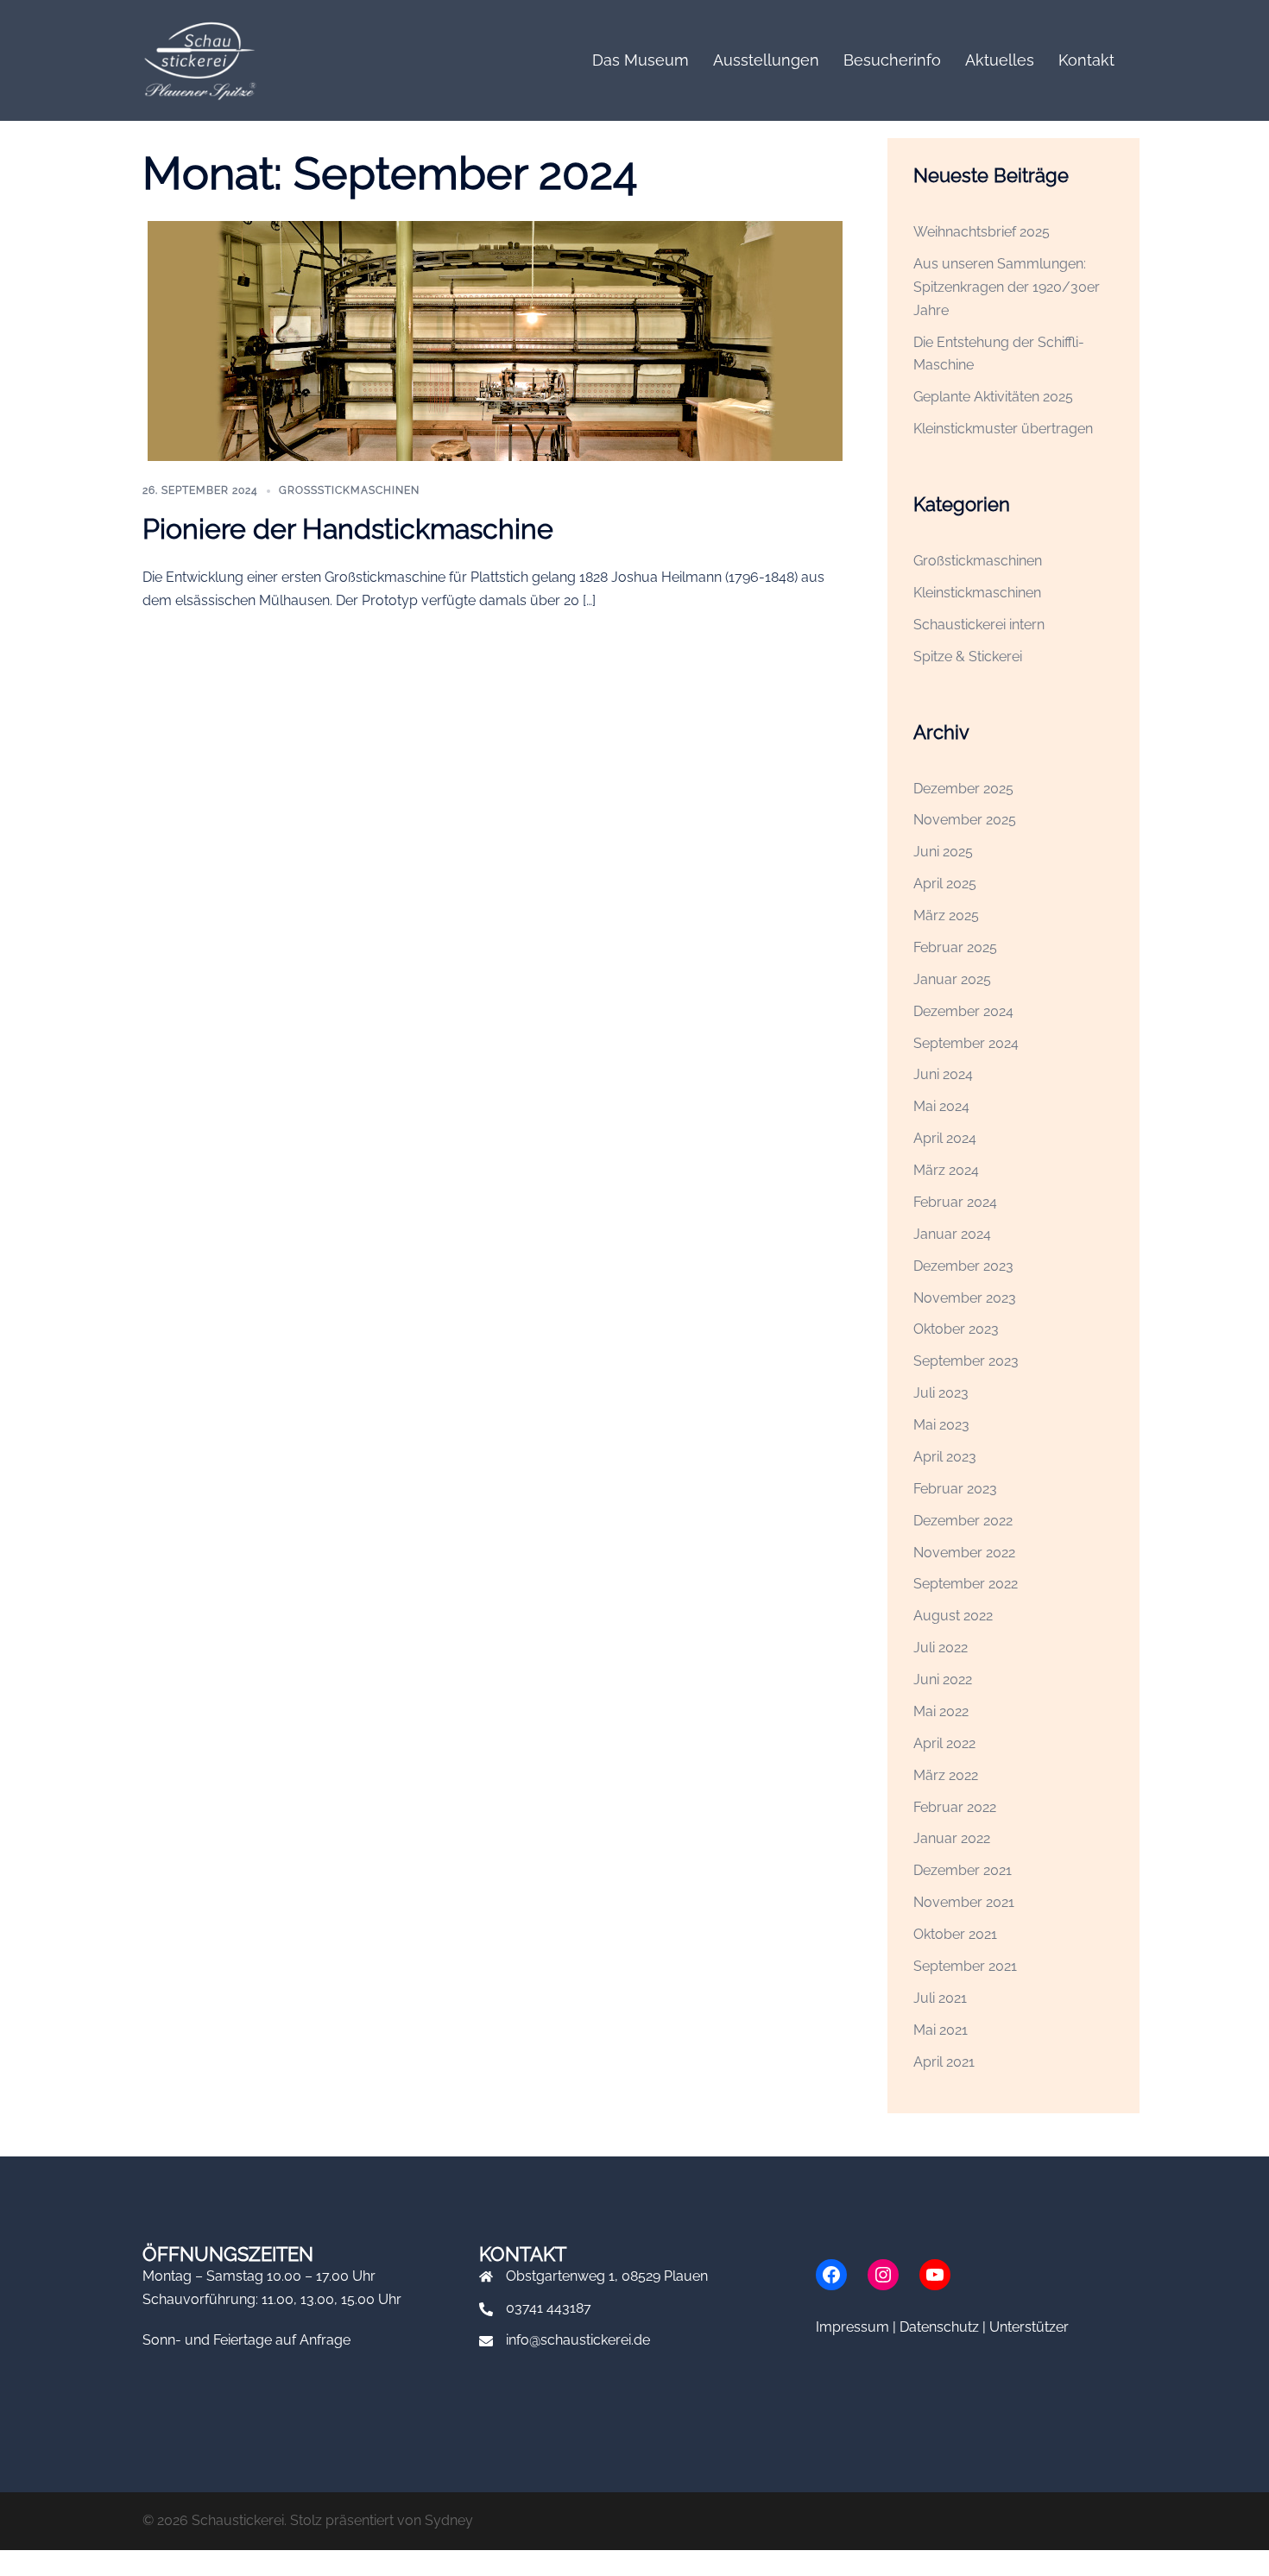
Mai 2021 (941, 2030)
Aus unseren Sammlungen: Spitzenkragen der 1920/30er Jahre (1007, 287)
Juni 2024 (943, 1074)
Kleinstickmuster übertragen (1003, 429)
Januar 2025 (952, 979)
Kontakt (1086, 60)
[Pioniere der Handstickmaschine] (495, 341)
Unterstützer (1029, 2327)
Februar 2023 (955, 1489)
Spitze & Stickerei (968, 657)
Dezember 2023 (963, 1266)
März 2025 (946, 915)
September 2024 (966, 1043)
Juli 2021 (940, 1998)
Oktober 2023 (956, 1329)
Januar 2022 (952, 1838)
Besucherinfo (892, 60)
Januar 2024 (952, 1234)
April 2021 (944, 2062)
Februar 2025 (955, 947)
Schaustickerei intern (979, 625)
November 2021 (964, 1902)
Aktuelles (1000, 60)
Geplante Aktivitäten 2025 (993, 397)
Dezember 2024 (963, 1011)
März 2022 (946, 1775)
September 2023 (966, 1361)
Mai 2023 (941, 1425)
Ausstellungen (766, 60)
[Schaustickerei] (199, 59)
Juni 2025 (943, 852)
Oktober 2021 (955, 1934)
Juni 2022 (943, 1679)
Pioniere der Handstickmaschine (348, 529)
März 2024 (946, 1170)
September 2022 (966, 1584)
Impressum (852, 2327)
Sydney (449, 2520)
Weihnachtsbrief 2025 (982, 232)
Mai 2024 (941, 1106)
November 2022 (964, 1553)
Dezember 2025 (963, 789)
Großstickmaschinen (349, 490)
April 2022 (944, 1743)
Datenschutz (939, 2327)
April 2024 (945, 1138)
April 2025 (945, 884)
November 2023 (965, 1298)
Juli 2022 (941, 1648)
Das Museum (641, 60)
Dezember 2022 (963, 1521)
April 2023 (945, 1457)
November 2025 (965, 820)
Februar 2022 (955, 1807)
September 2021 (965, 1966)
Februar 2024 (955, 1202)
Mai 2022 (941, 1711)
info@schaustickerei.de (578, 2340)
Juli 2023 (941, 1393)
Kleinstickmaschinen (977, 593)
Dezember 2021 (963, 1870)
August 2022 (953, 1616)
